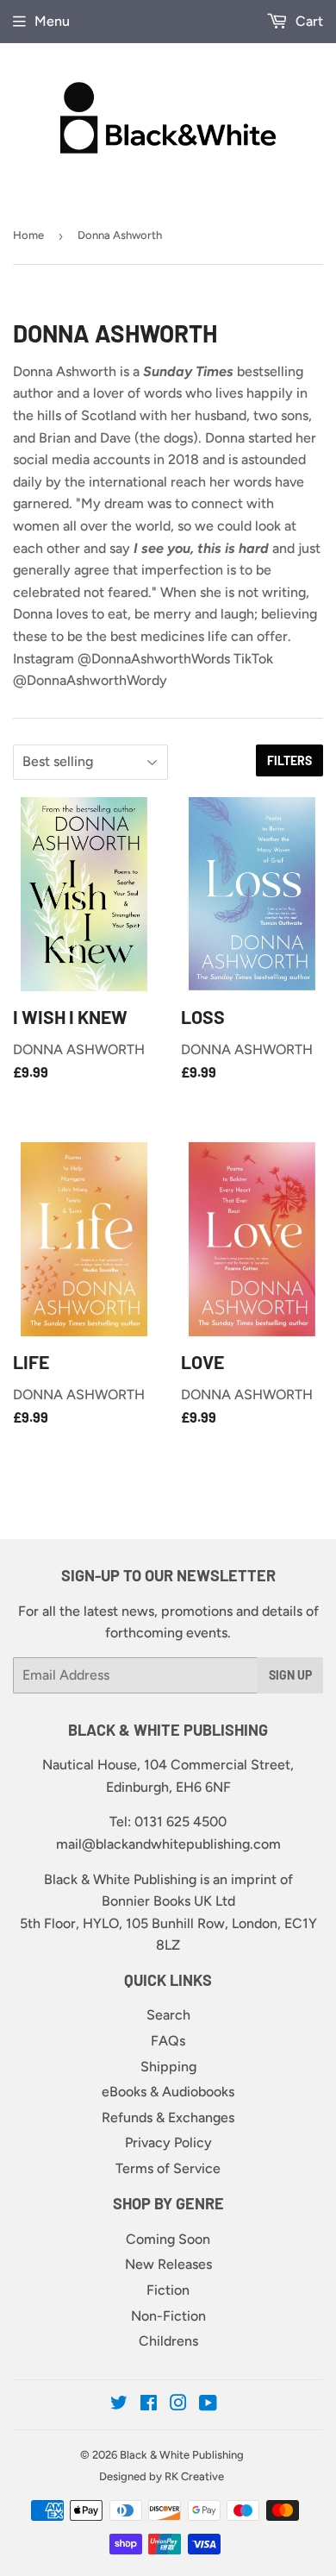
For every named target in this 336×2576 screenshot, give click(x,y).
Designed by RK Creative (162, 2476)
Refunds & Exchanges (168, 2117)
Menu (52, 21)
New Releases (168, 2264)
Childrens (168, 2341)
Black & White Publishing (182, 2455)
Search (168, 2015)
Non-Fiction (168, 2316)
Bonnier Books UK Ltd (168, 1901)
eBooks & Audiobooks (168, 2092)
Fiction (168, 2290)
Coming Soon (168, 2239)
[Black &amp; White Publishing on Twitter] (119, 2405)
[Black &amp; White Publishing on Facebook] (149, 2405)
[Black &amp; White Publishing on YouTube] (208, 2405)
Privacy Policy (168, 2142)
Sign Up (290, 1675)
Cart (308, 21)
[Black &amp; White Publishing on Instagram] (178, 2405)
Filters (289, 760)
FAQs (168, 2041)
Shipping (168, 2067)
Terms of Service (168, 2168)
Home (28, 235)
